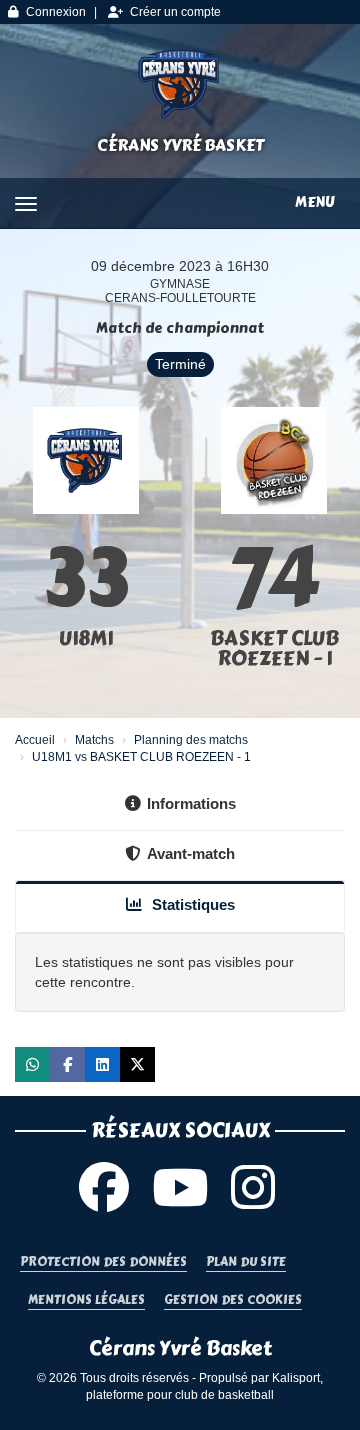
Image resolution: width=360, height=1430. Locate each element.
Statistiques (191, 904)
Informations (191, 803)
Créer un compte (175, 12)
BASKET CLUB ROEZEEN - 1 (274, 648)
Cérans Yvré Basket (180, 145)
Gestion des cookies (233, 1300)
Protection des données (103, 1262)
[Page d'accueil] (180, 84)
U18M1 (86, 638)
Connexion (56, 12)
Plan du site (246, 1262)
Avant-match (191, 853)
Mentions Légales (86, 1300)
